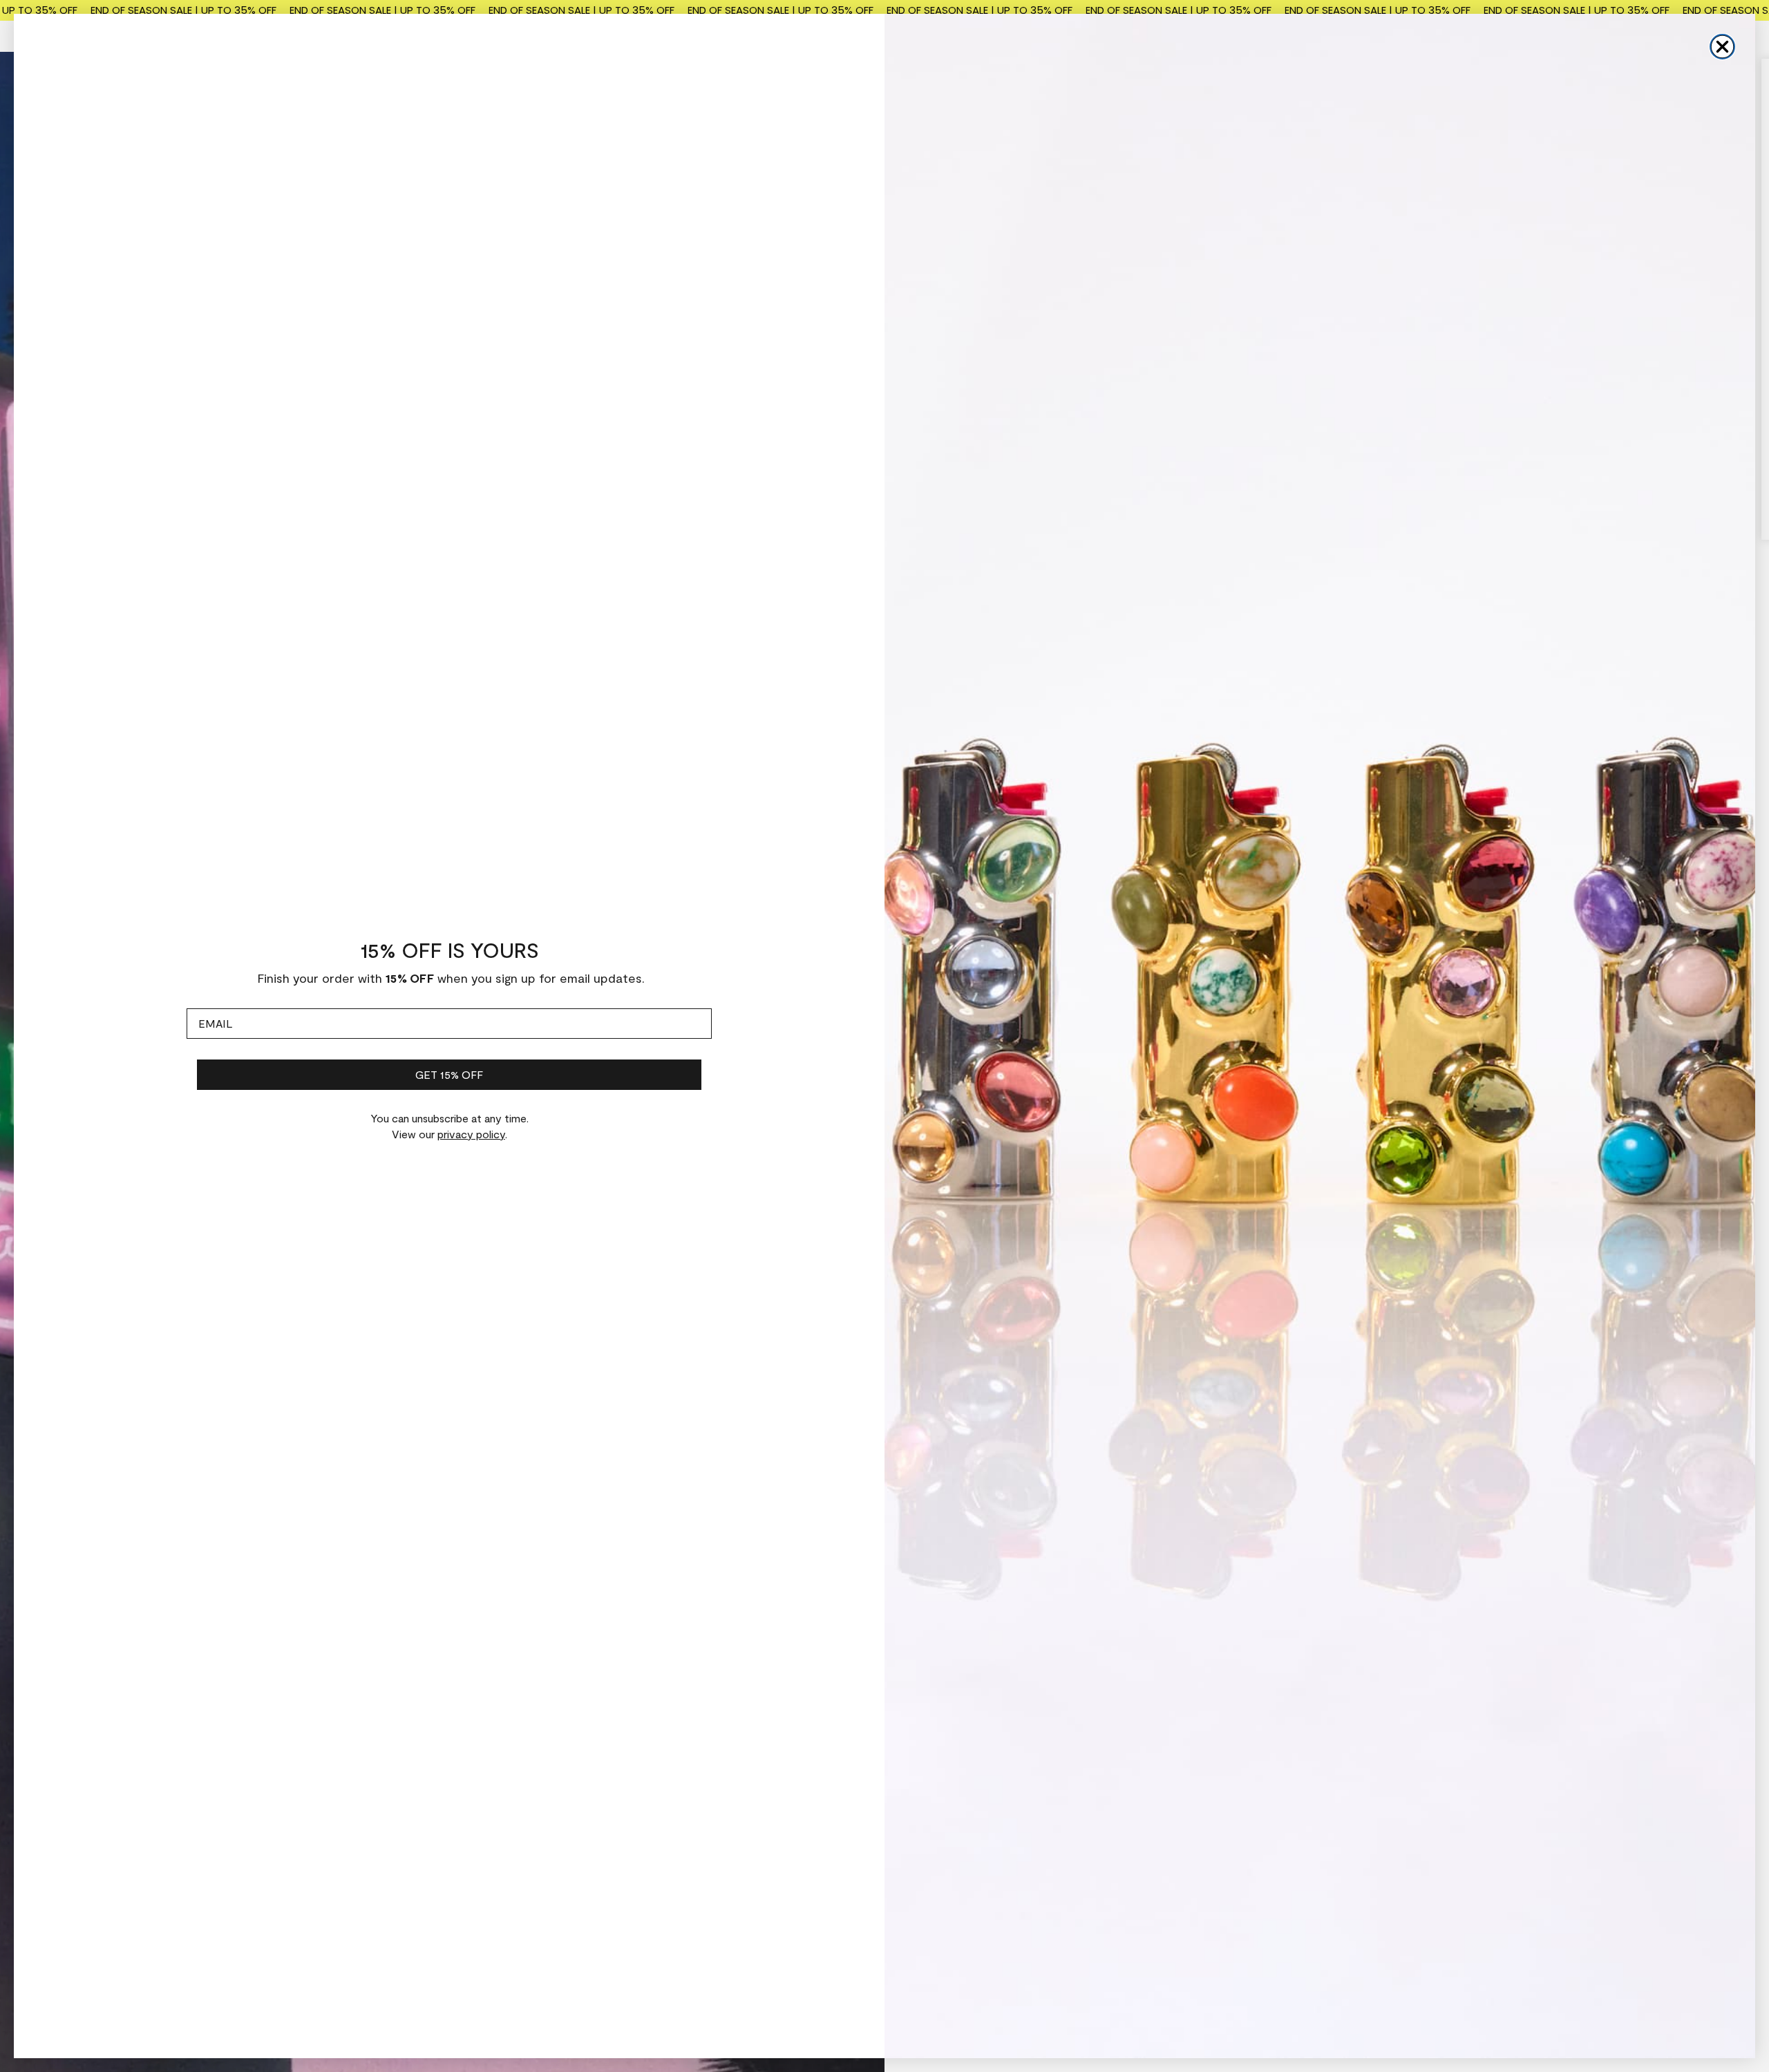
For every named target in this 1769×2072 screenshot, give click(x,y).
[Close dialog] (1722, 47)
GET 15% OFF (449, 1074)
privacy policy (471, 1134)
